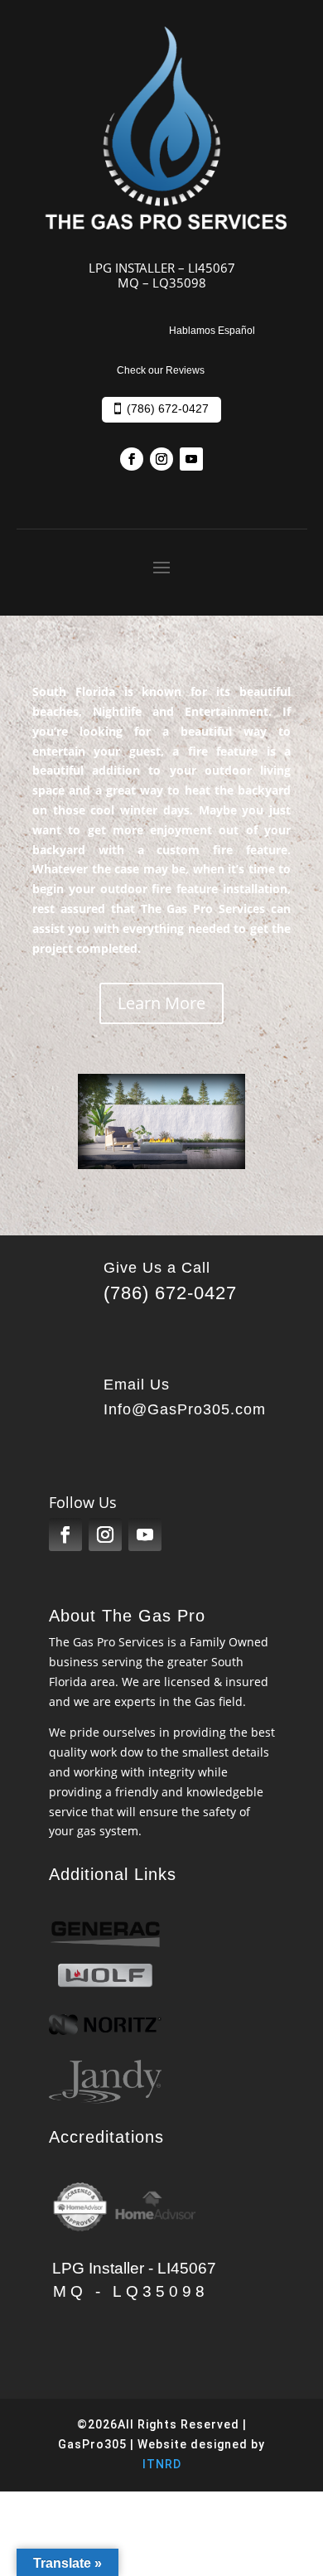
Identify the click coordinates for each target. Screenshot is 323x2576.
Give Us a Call (157, 1268)
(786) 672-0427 (168, 408)
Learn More (161, 1003)
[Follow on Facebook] (132, 459)
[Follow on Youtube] (191, 459)
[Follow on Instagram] (161, 459)
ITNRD (162, 2464)
